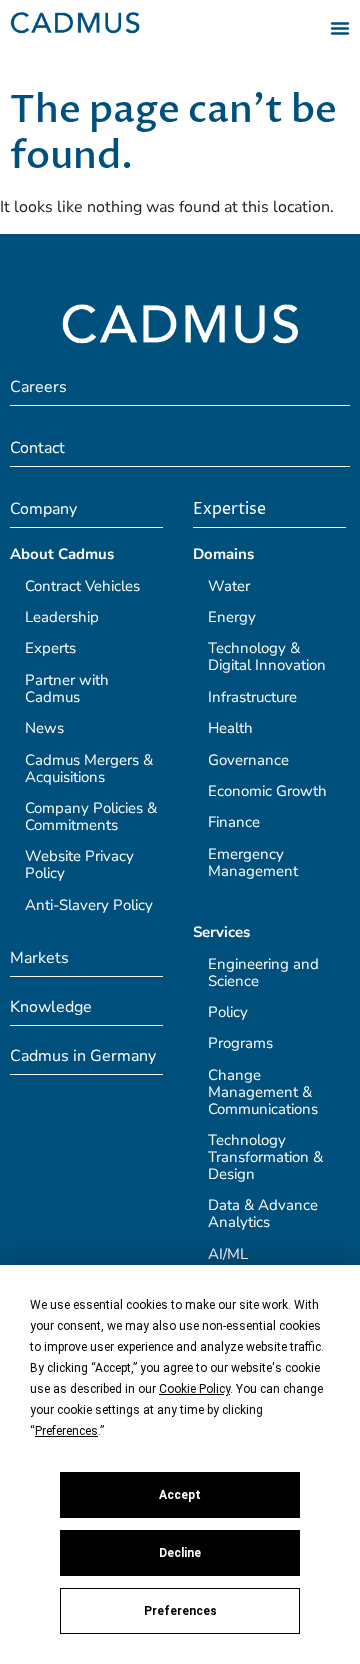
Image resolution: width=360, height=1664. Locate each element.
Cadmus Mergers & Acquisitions (89, 768)
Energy (232, 617)
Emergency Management (253, 862)
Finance (234, 822)
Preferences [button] (66, 1431)
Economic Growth (267, 791)
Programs (240, 1043)
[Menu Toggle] (340, 28)
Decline (180, 1553)
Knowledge (51, 1007)
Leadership (62, 617)
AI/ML (228, 1254)
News (44, 728)
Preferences (180, 1611)
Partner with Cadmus (67, 688)
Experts (50, 648)
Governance (248, 760)
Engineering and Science (263, 972)
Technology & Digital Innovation (267, 656)
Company (43, 509)
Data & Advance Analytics (263, 1213)
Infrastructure (252, 697)
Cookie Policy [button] (194, 1389)
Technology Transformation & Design (265, 1157)
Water (229, 586)
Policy (228, 1012)
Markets (39, 958)
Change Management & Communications (263, 1092)
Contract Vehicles (82, 586)
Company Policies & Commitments (91, 816)
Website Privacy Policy (79, 864)
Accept (180, 1495)
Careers (38, 387)
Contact (37, 448)
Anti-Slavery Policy (89, 905)
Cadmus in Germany (83, 1056)
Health (230, 728)
